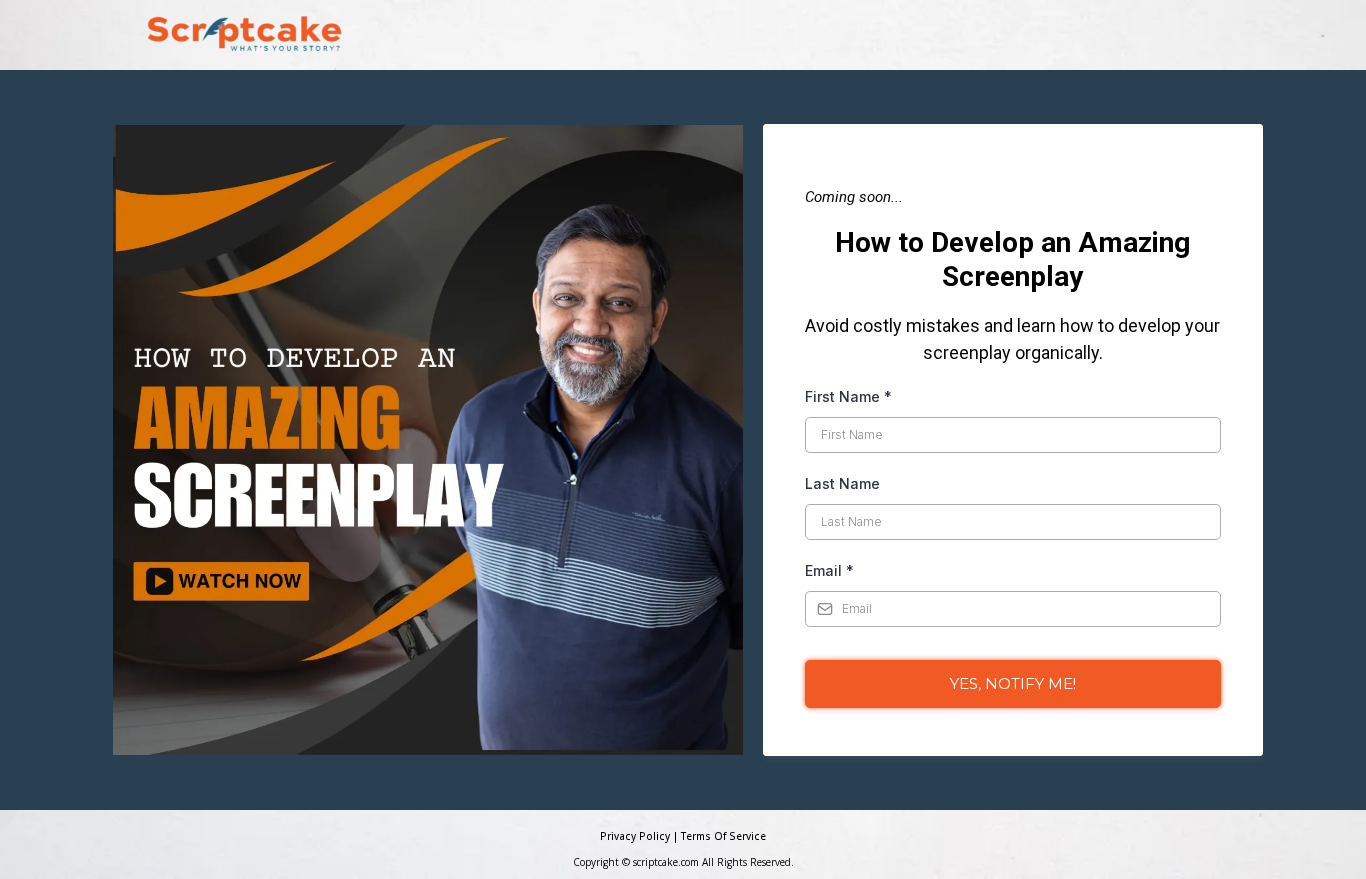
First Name (848, 396)
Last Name (842, 483)
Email (829, 570)
